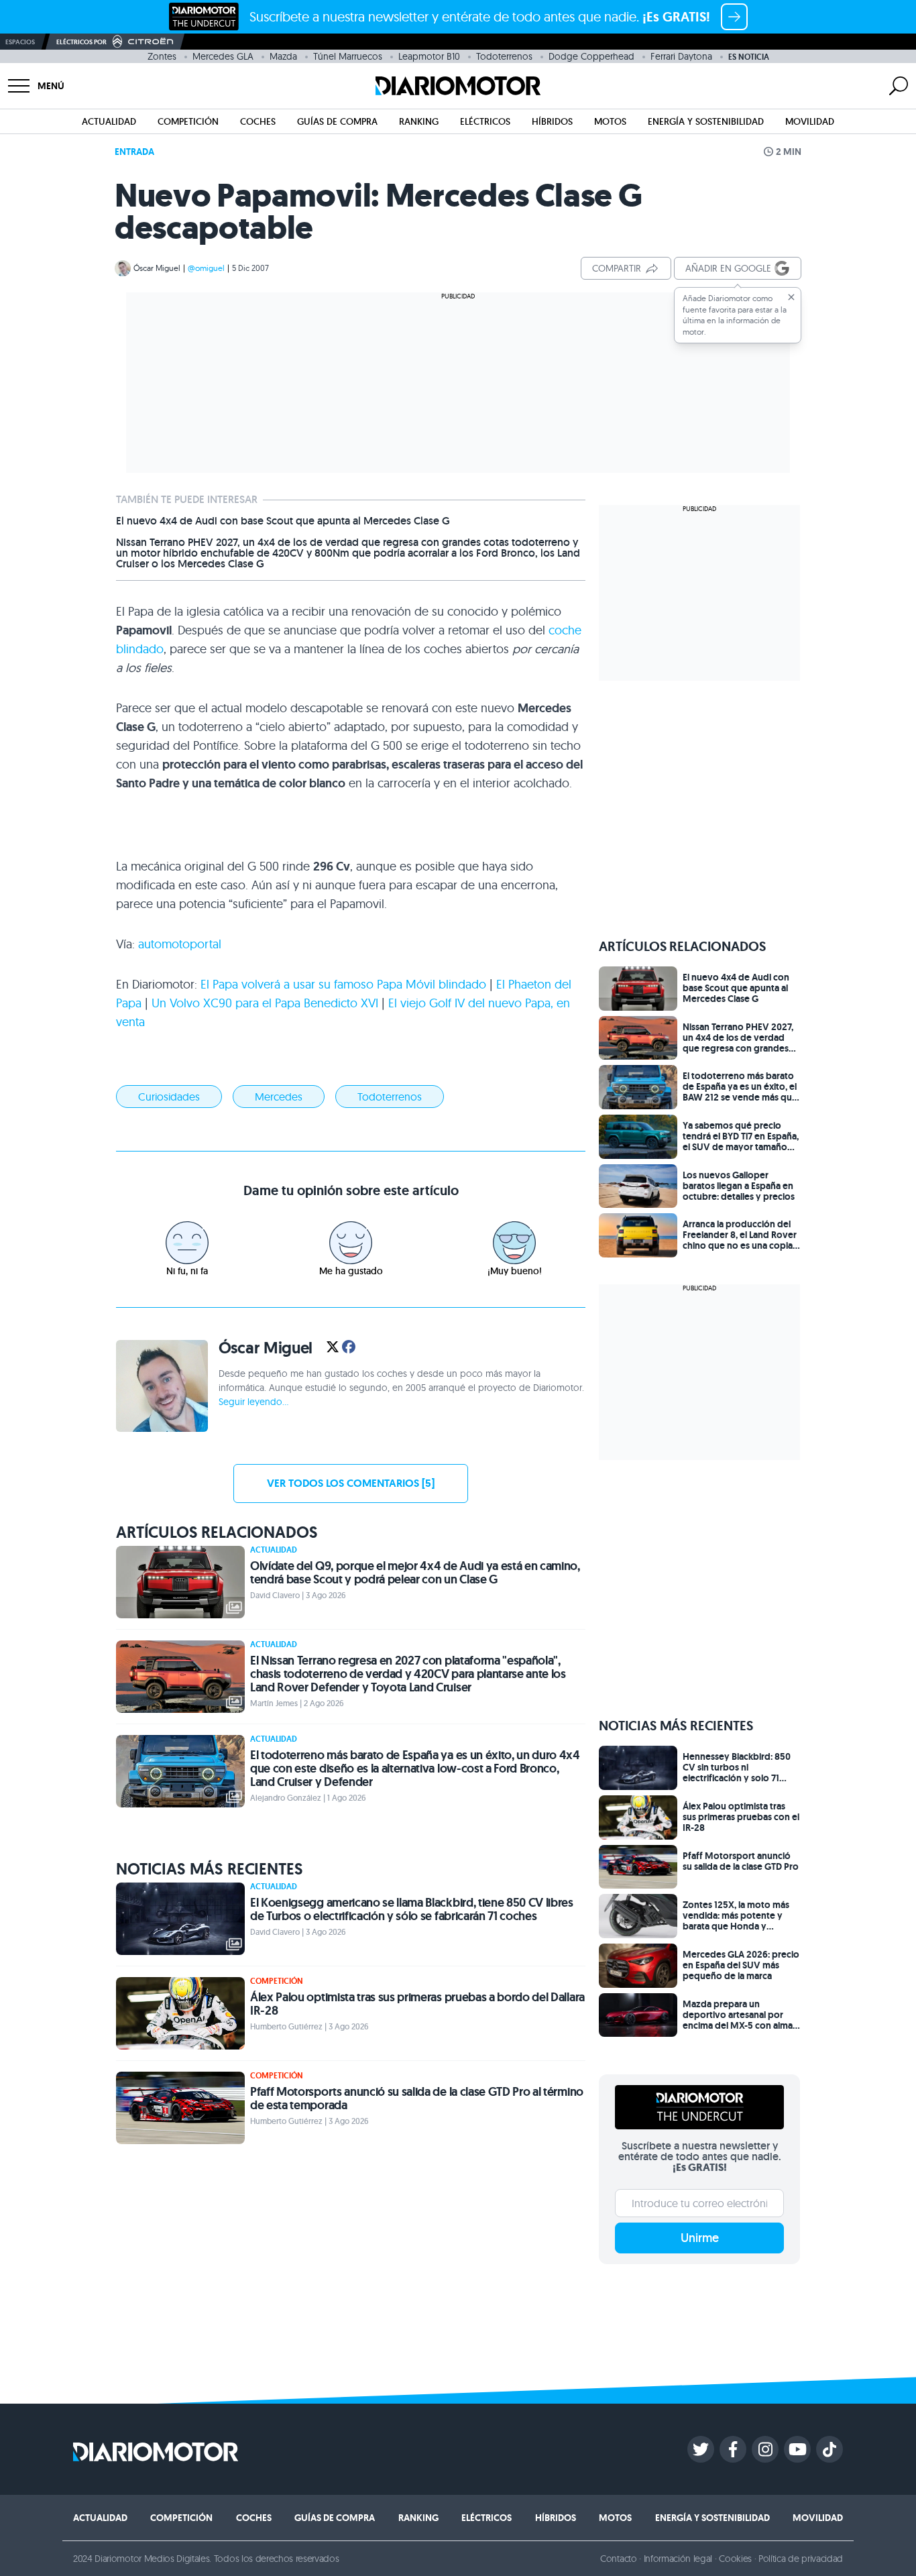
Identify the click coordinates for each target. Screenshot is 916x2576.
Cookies (735, 2559)
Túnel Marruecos (348, 56)
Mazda (283, 56)
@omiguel (206, 268)
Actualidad (109, 121)
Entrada (134, 152)
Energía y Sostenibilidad (706, 121)
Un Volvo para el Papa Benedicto (265, 1003)
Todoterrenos (504, 56)
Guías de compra (337, 121)
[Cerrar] (791, 297)
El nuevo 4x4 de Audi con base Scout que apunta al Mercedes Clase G (283, 521)
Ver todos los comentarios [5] (351, 1483)
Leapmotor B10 (429, 56)
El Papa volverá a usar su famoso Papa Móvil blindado (343, 984)
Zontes (162, 56)
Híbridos (552, 121)
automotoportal (180, 944)
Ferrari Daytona (681, 56)
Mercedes (279, 1097)
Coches (258, 121)
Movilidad (810, 121)
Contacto (618, 2559)
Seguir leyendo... (253, 1402)
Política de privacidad (801, 2559)
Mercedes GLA (223, 56)
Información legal (678, 2559)
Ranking (419, 121)
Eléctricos (485, 121)
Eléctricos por (81, 42)
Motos (610, 121)
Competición (188, 121)
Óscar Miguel (157, 268)
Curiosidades (169, 1097)
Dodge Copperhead (591, 56)
